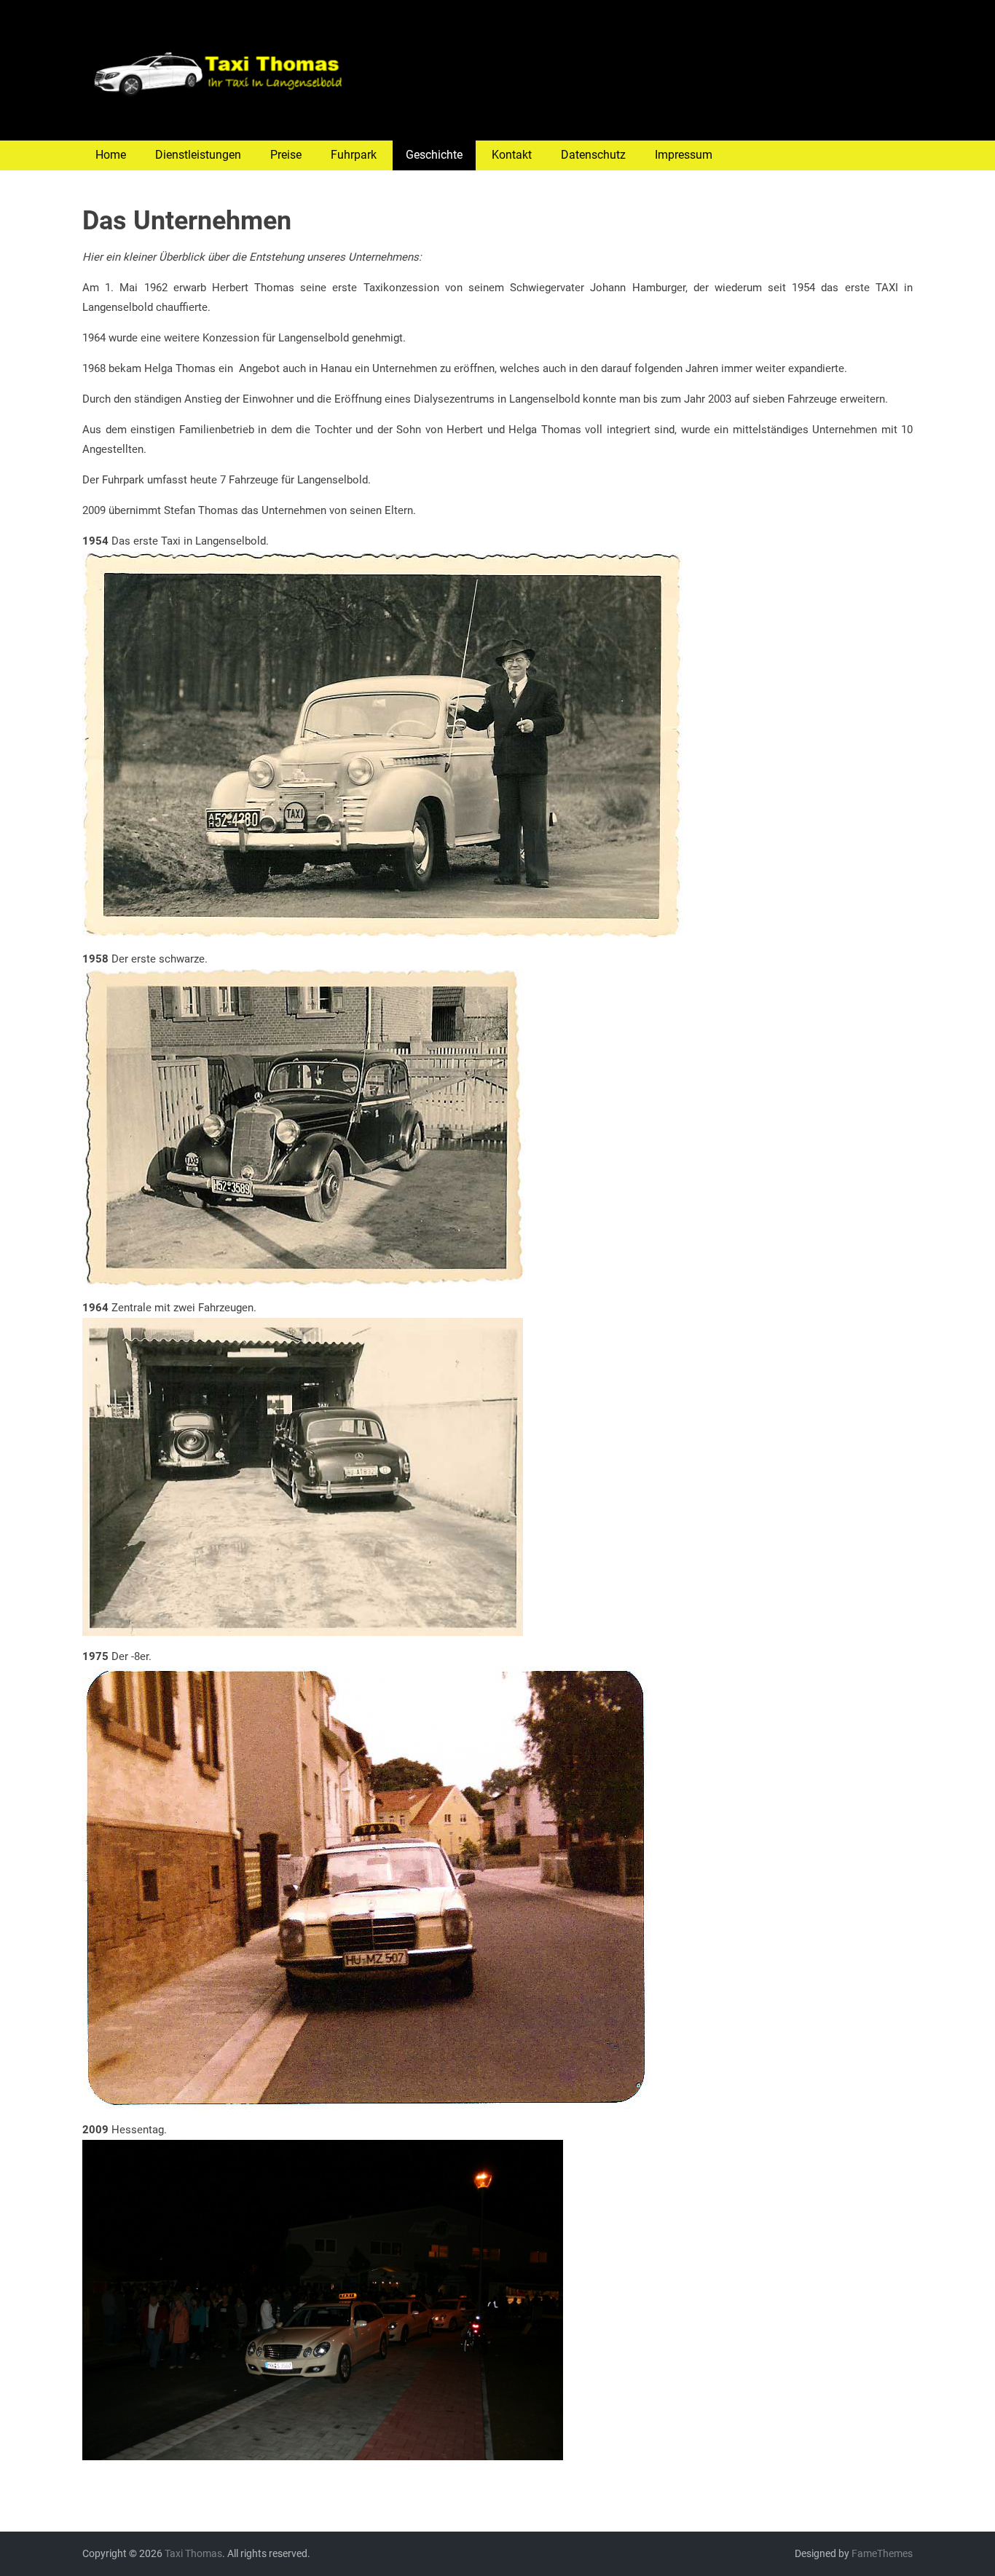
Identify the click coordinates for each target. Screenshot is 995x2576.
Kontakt (512, 155)
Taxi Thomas (193, 2553)
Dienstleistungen (198, 155)
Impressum (684, 155)
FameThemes (882, 2553)
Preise (286, 155)
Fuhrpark (354, 155)
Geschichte (434, 155)
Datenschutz (593, 155)
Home (111, 155)
